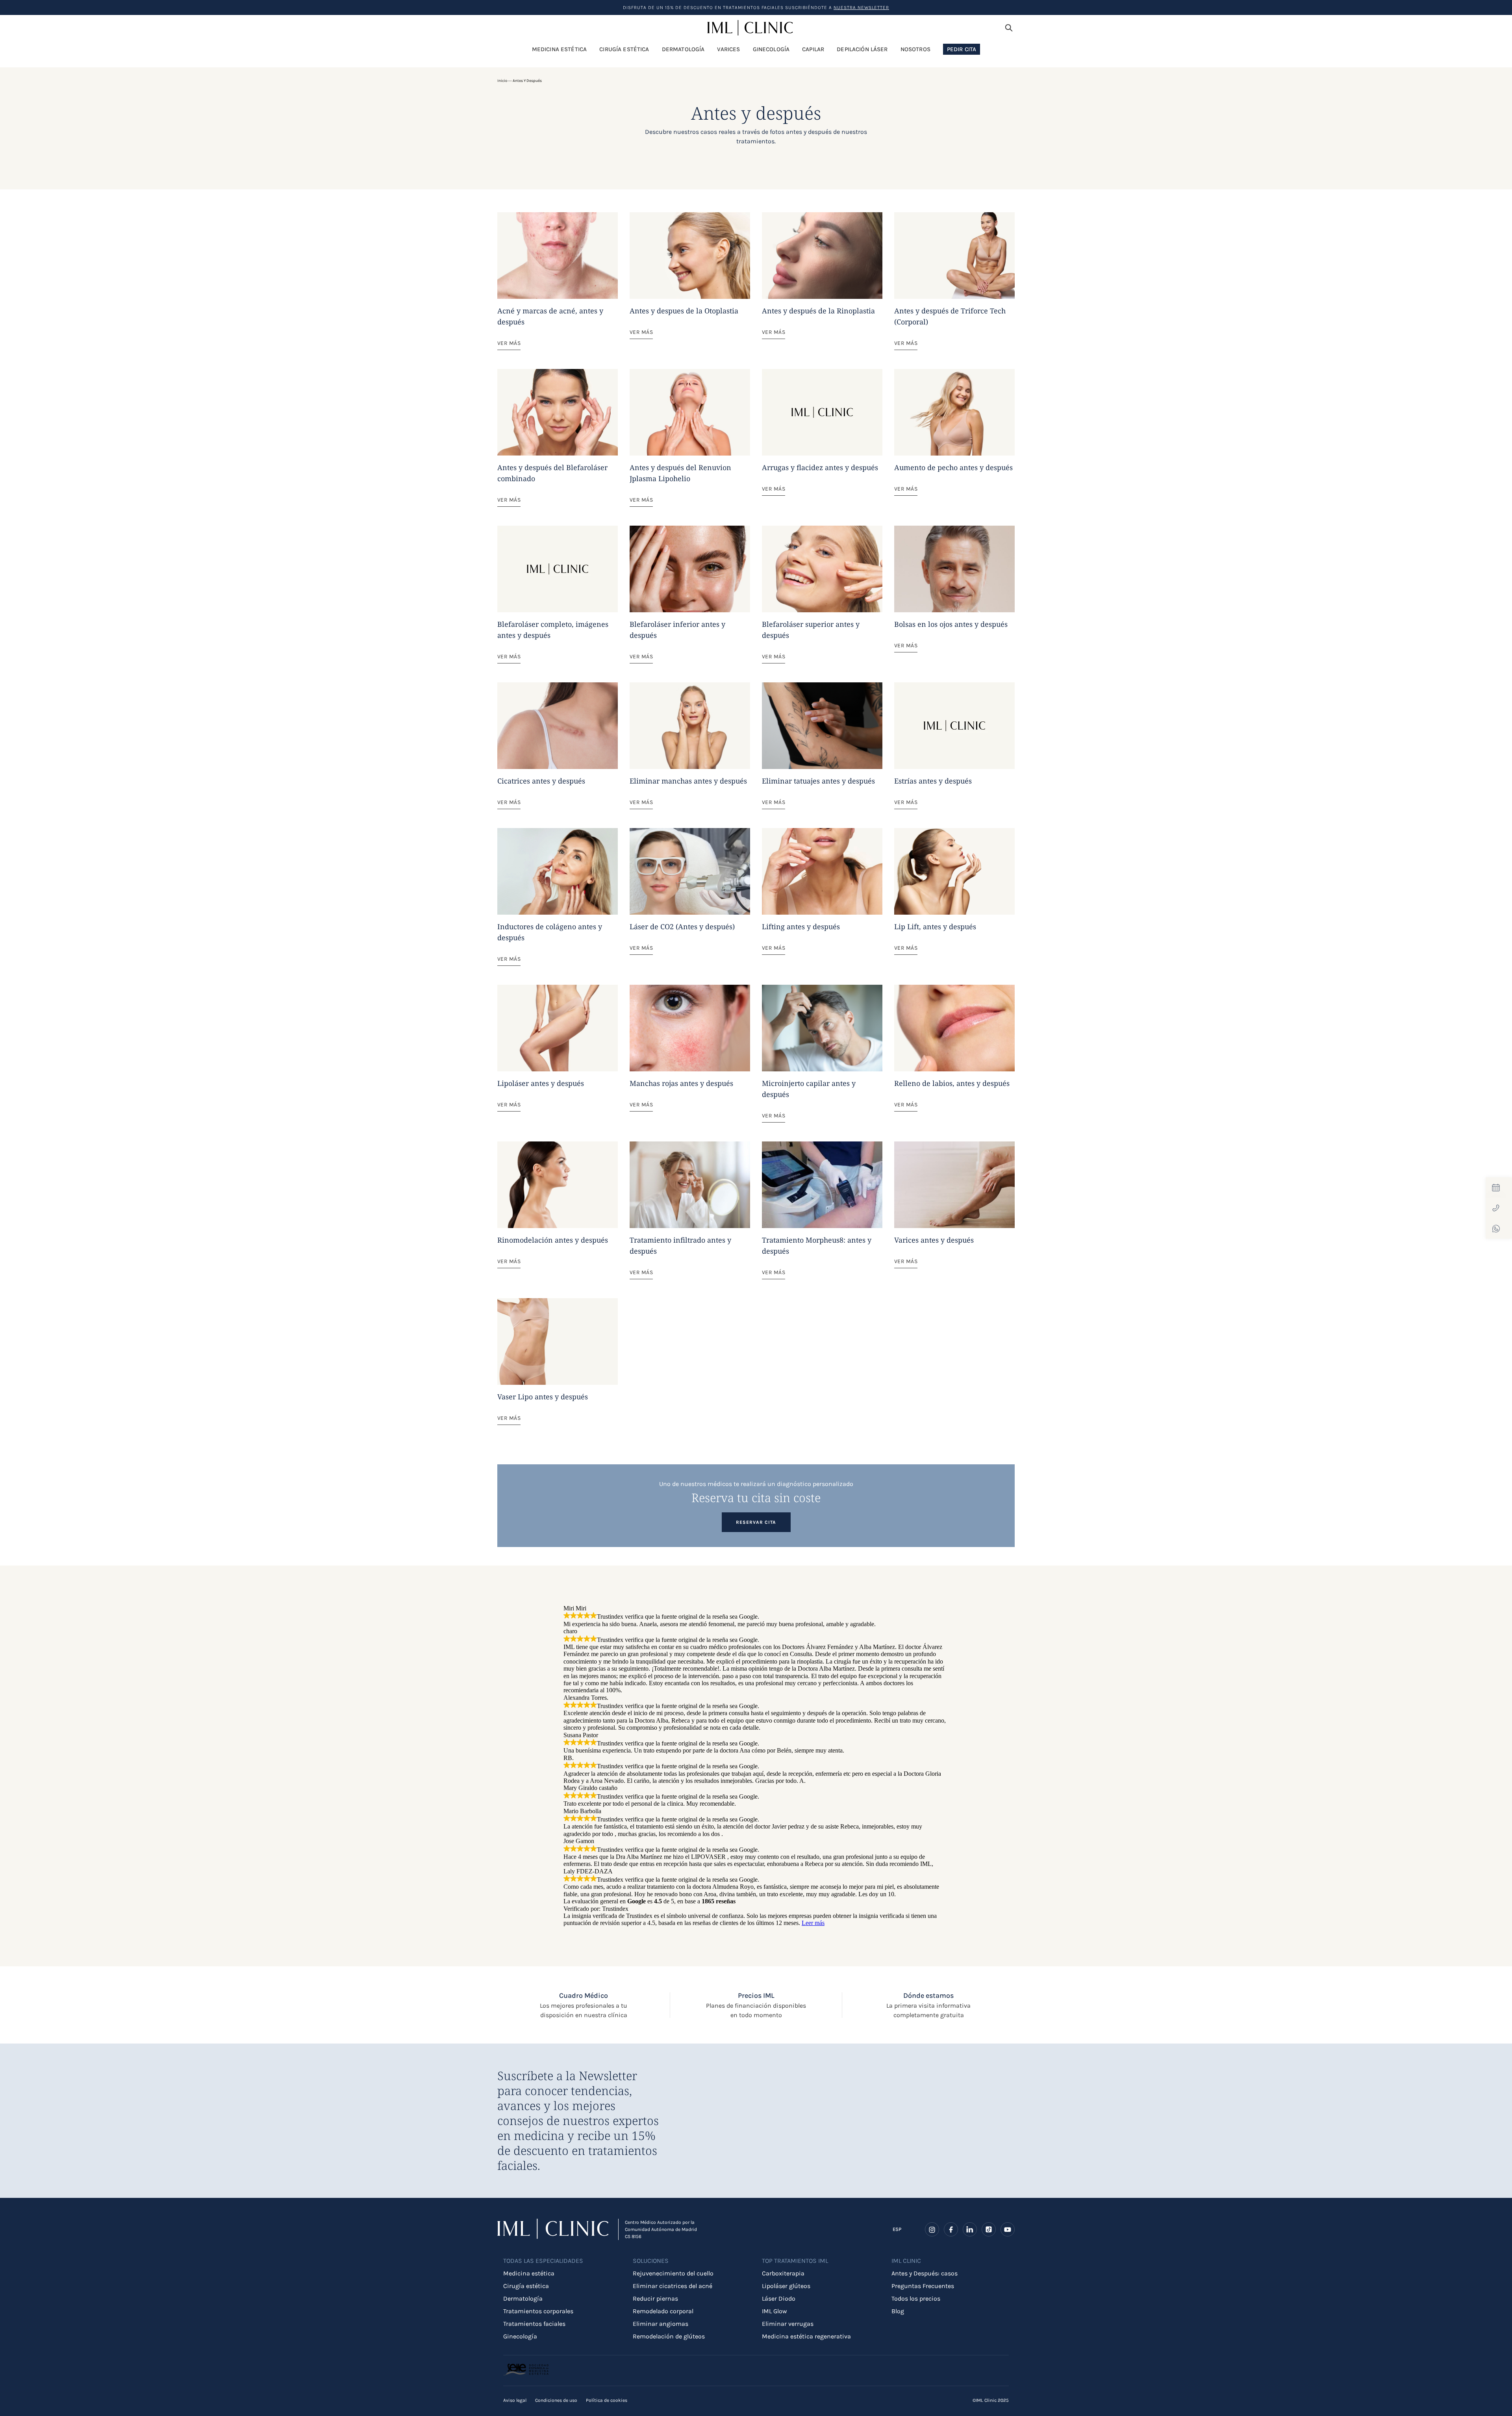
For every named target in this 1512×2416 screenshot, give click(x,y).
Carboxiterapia (783, 2273)
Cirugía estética (526, 2286)
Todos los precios (916, 2298)
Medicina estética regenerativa (806, 2336)
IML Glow (775, 2311)
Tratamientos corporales (538, 2311)
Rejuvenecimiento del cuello (673, 2273)
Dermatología (523, 2298)
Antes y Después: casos (925, 2273)
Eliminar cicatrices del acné (673, 2286)
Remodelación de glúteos (669, 2336)
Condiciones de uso (556, 2400)
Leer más (813, 1923)
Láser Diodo (779, 2298)
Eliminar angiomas (661, 2324)
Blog (898, 2311)
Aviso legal (515, 2400)
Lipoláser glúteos (786, 2286)
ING (897, 2234)
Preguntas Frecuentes (923, 2286)
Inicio (502, 81)
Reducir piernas (655, 2298)
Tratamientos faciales (534, 2324)
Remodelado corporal (663, 2311)
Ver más (509, 343)
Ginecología (520, 2336)
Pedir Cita (962, 49)
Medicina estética (529, 2273)
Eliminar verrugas (788, 2324)
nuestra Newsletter (861, 7)
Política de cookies (607, 2400)
